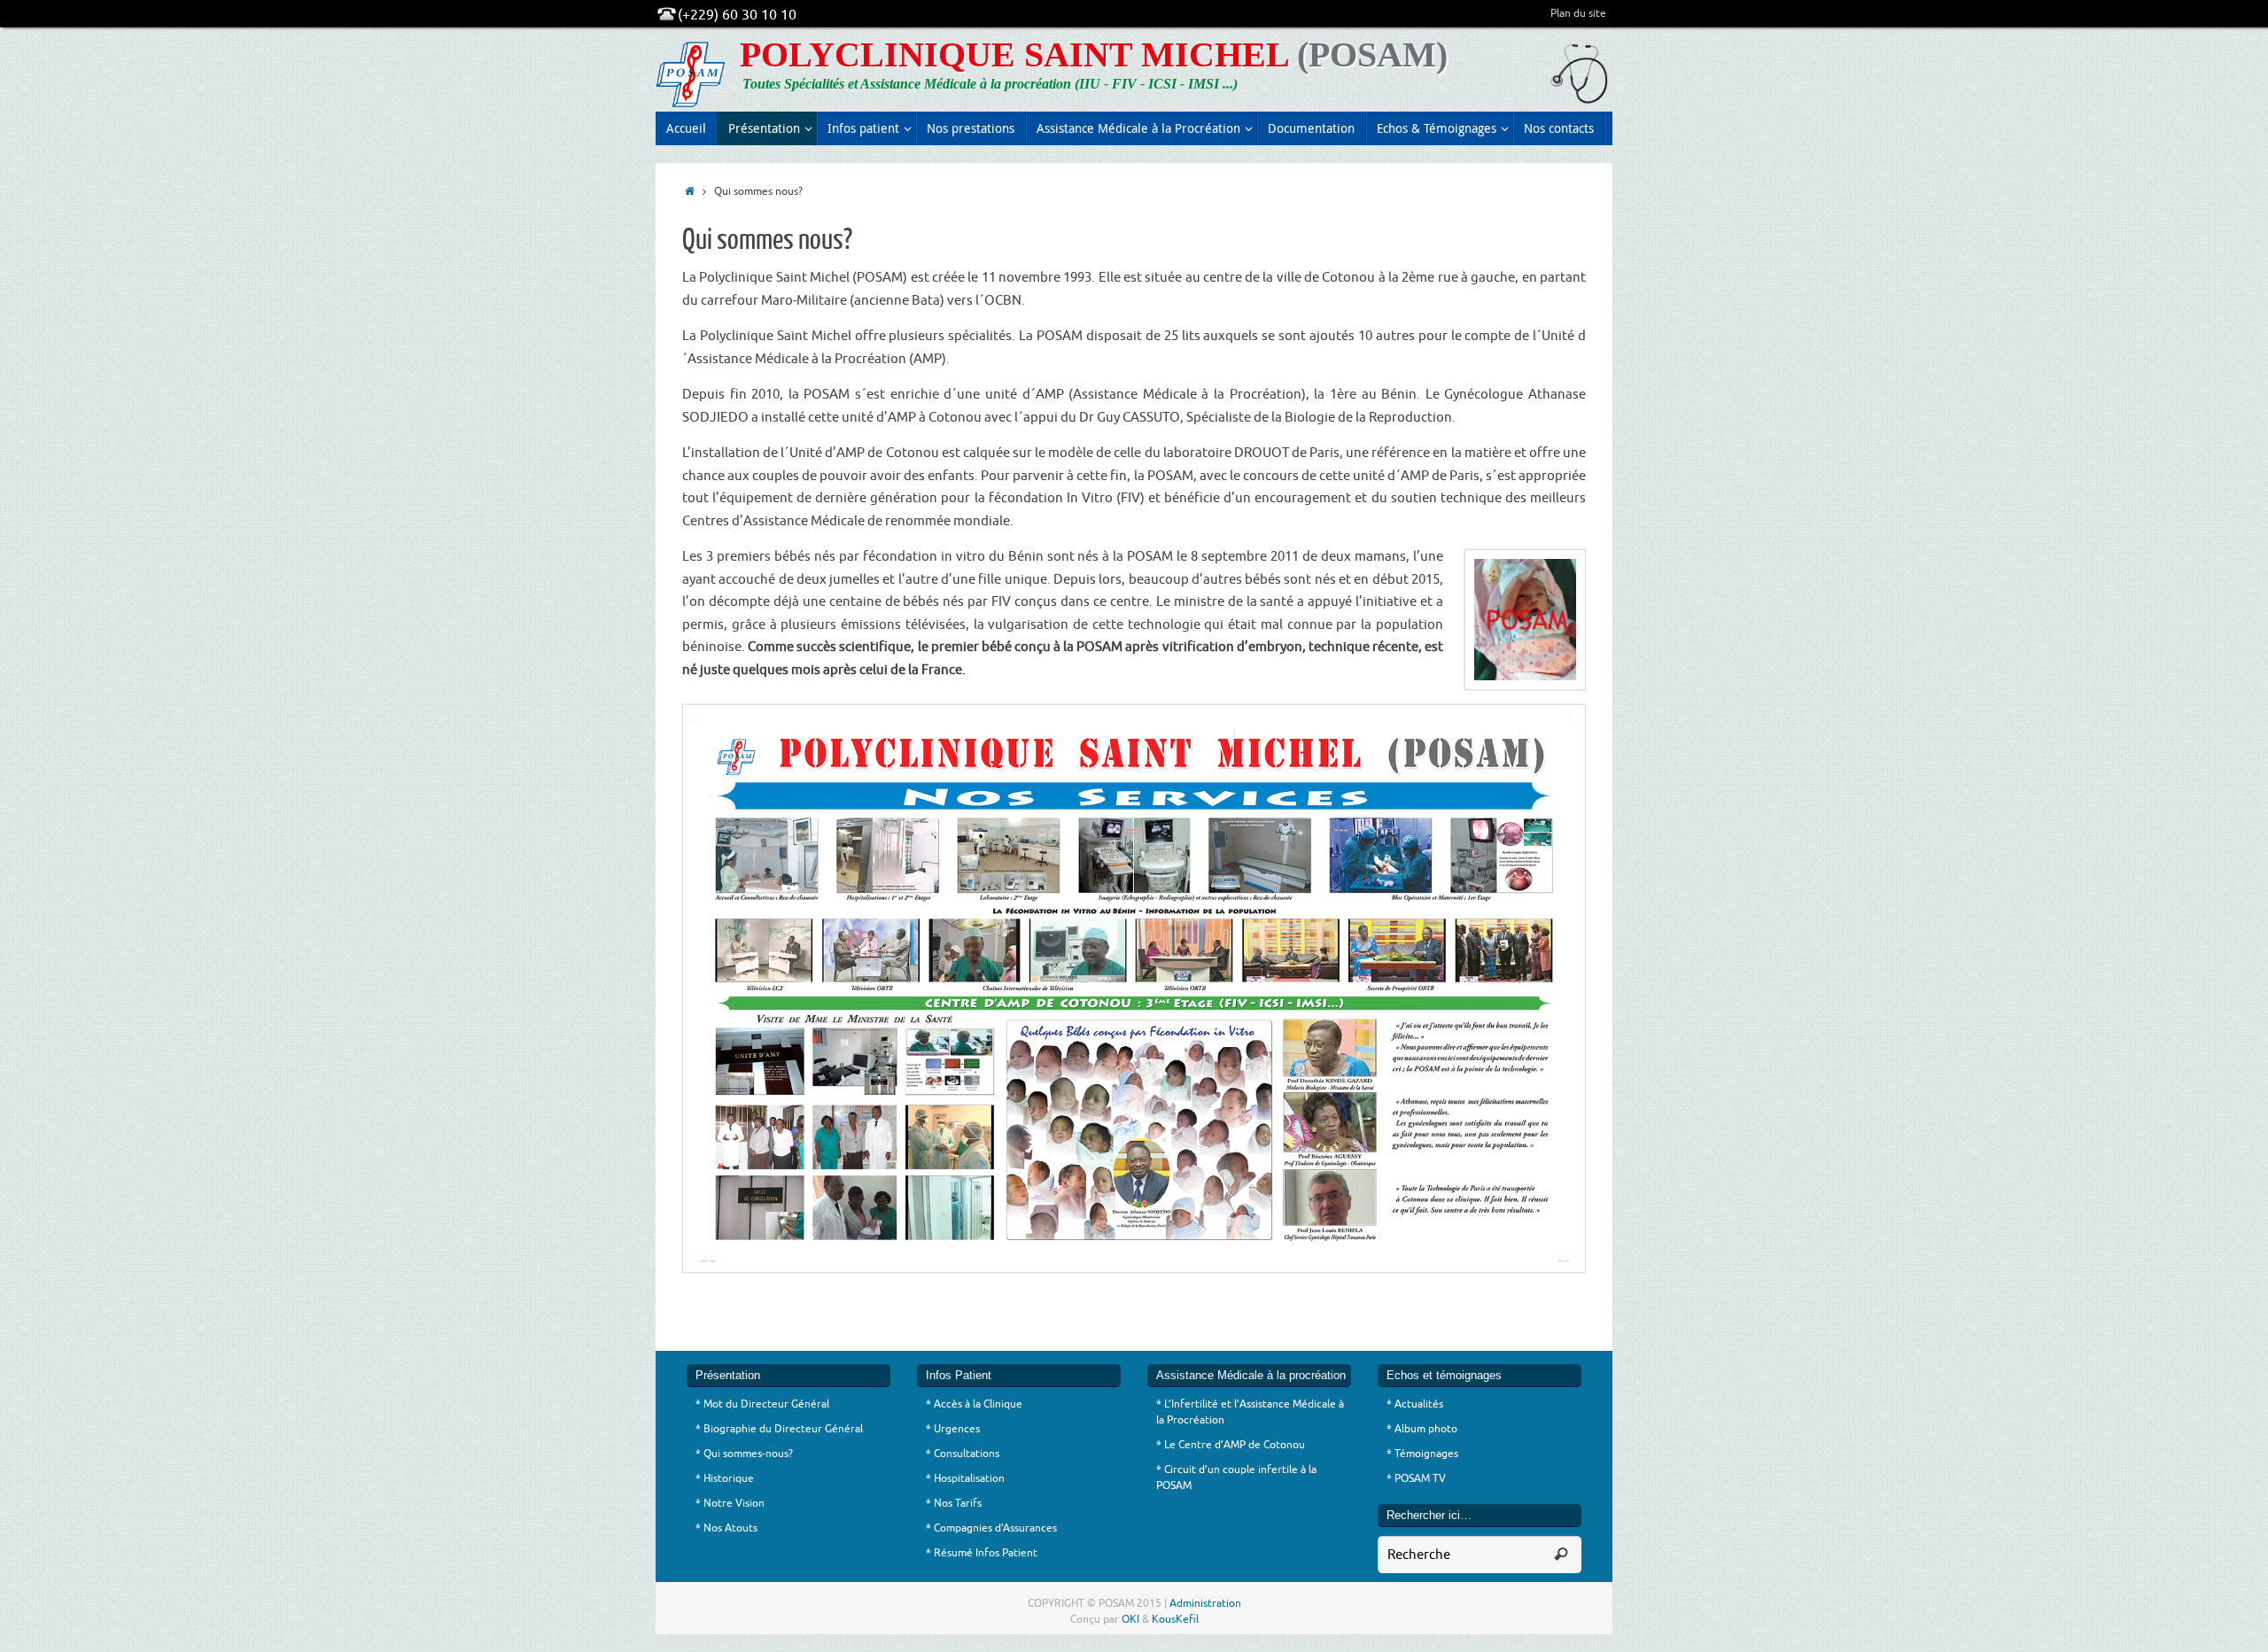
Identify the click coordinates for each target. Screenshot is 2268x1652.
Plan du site (1578, 13)
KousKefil (1175, 1619)
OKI (1130, 1619)
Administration (1205, 1603)
